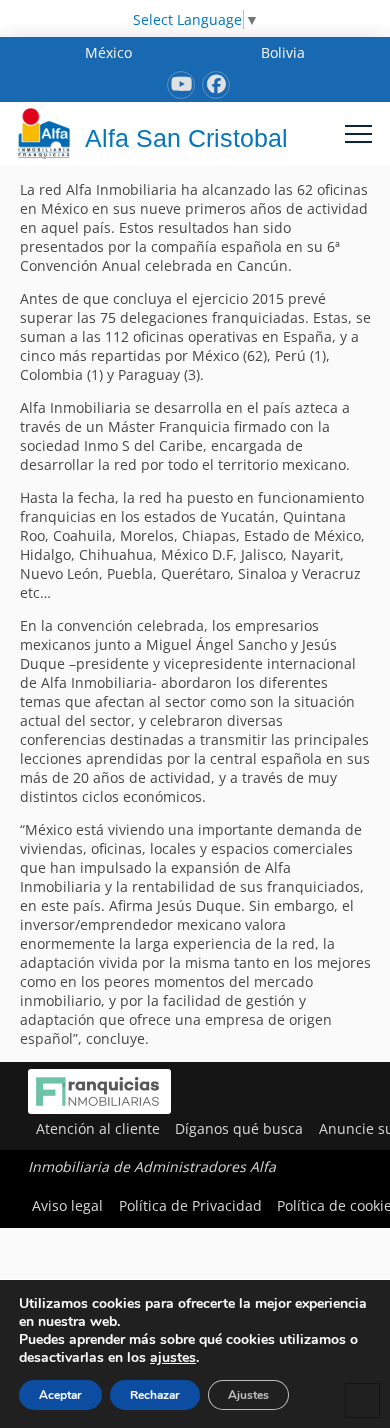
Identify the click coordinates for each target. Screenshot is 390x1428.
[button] (358, 133)
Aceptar (60, 1395)
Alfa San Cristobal (186, 138)
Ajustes (248, 1395)
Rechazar (155, 1395)
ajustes (173, 1358)
